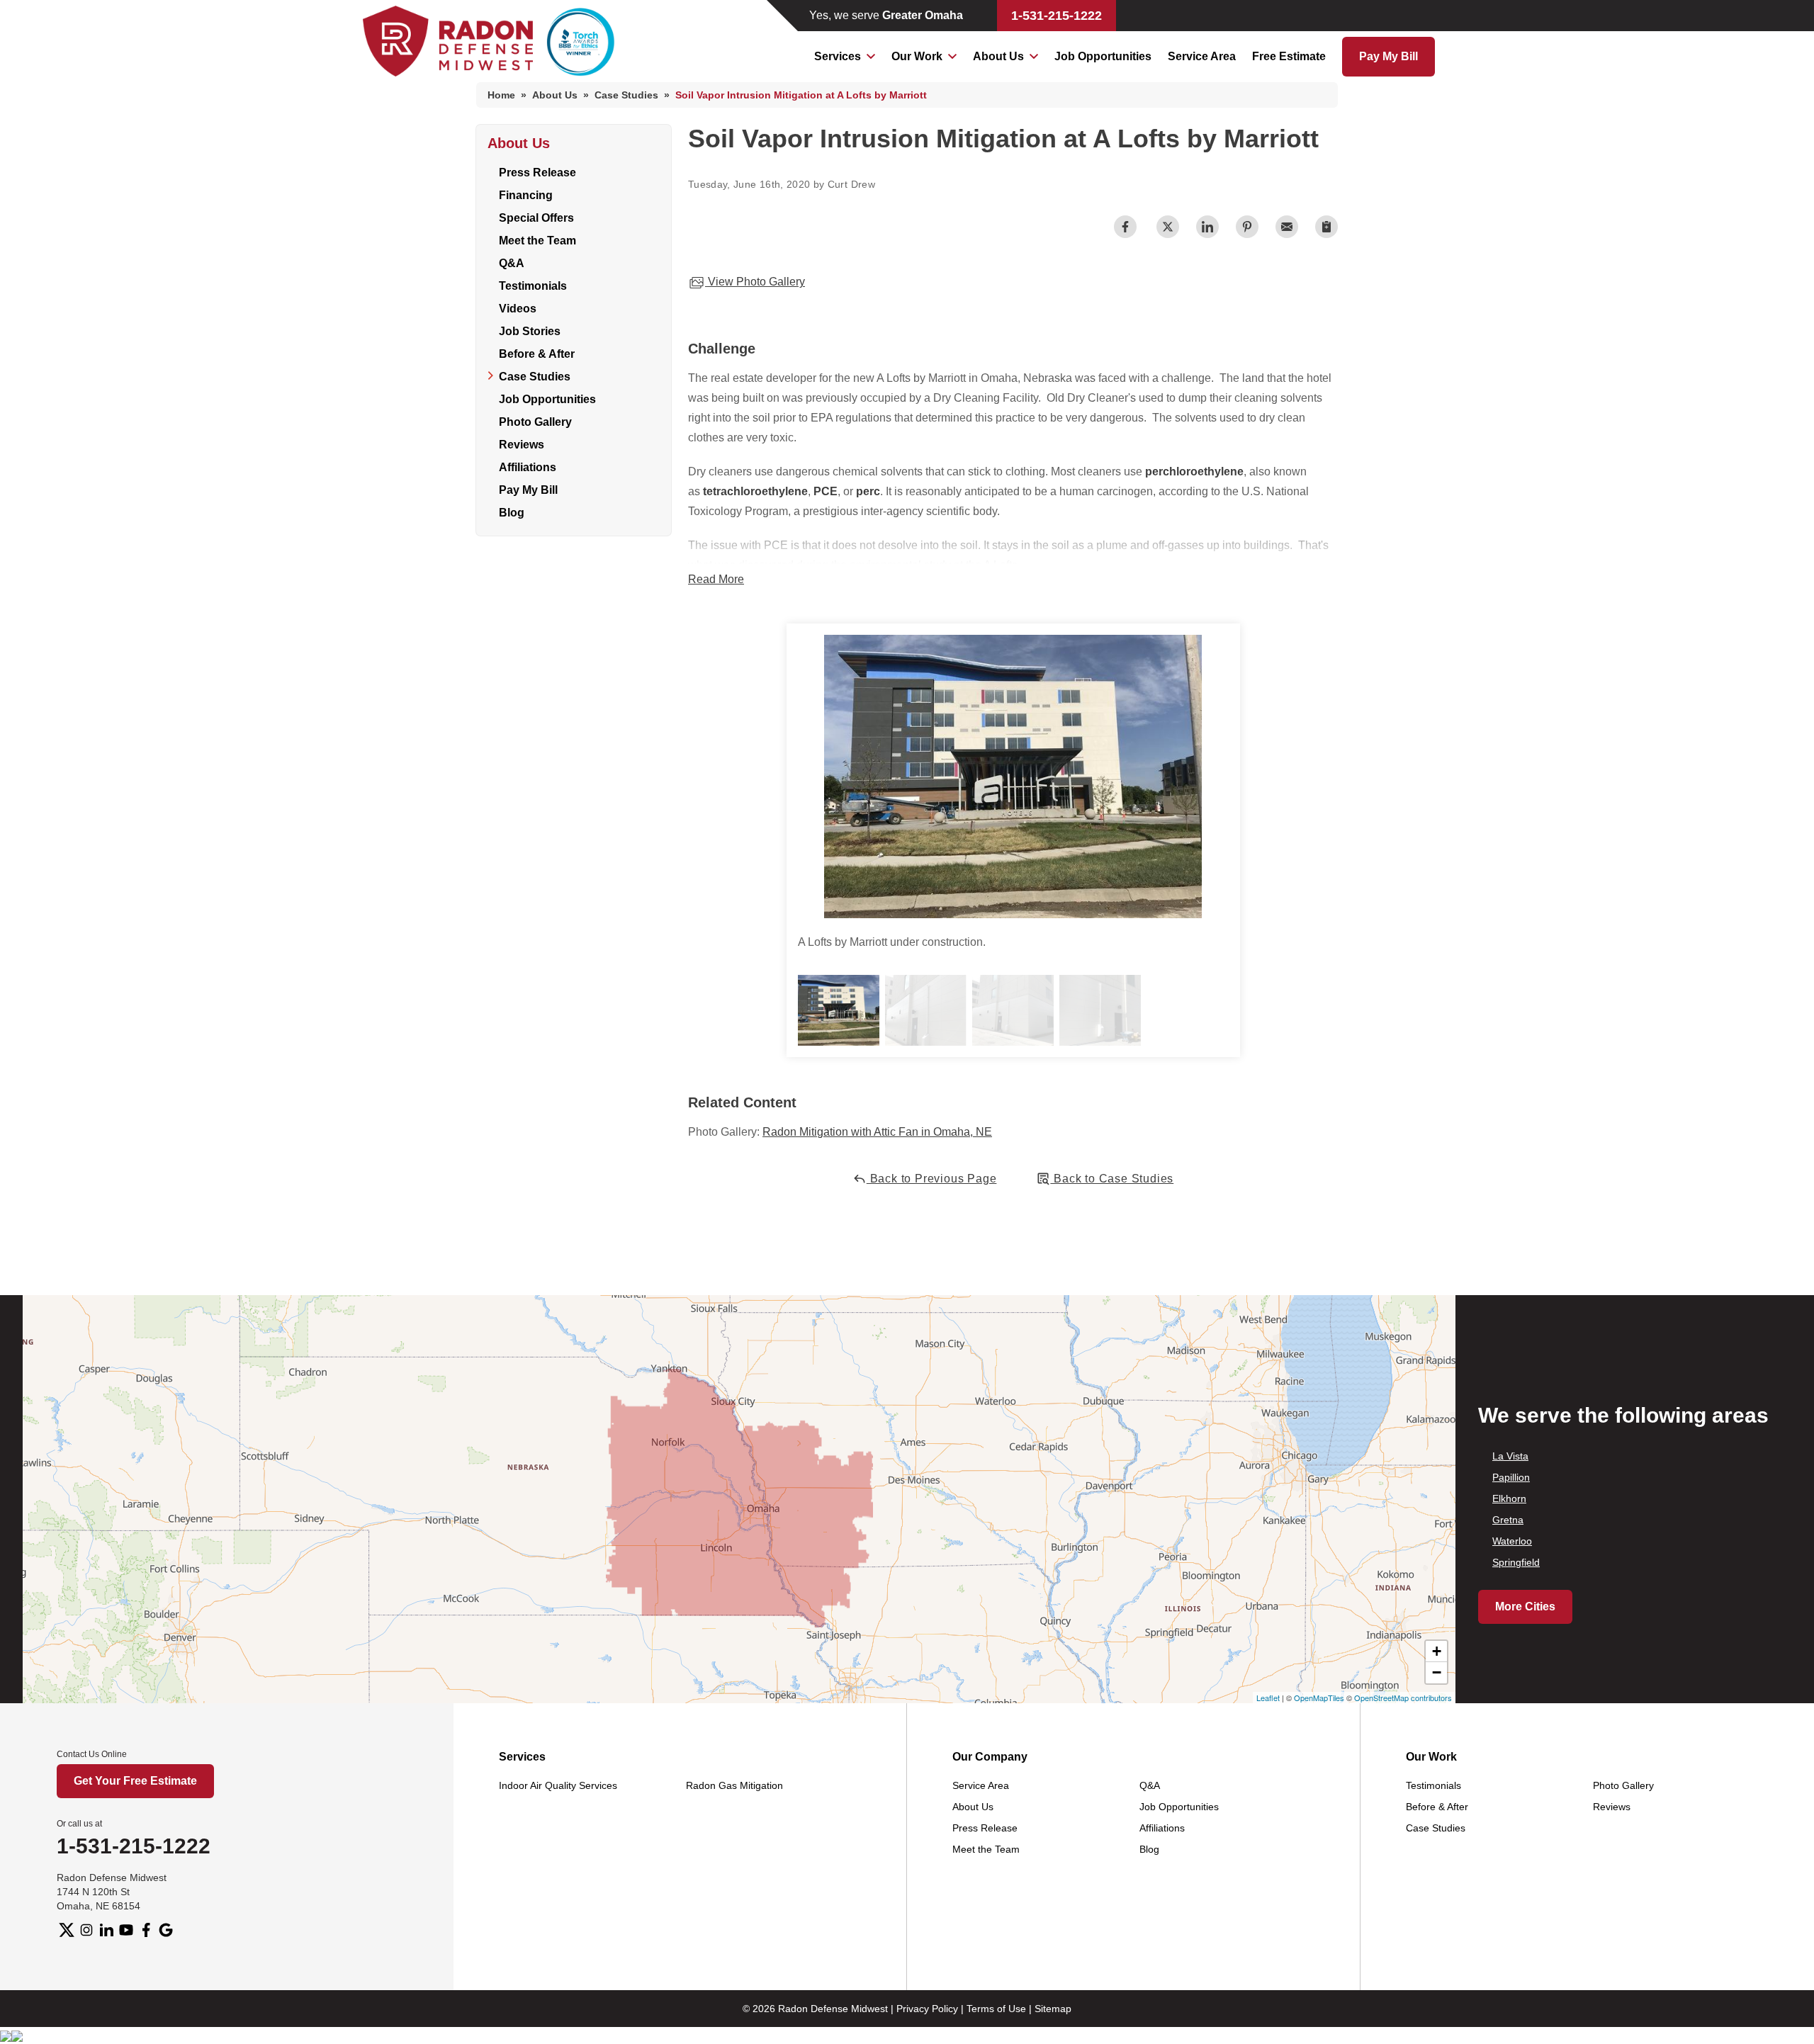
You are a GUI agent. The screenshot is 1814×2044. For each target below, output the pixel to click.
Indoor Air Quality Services (558, 1785)
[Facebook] (146, 1930)
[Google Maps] (166, 1930)
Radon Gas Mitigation (734, 1785)
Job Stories (530, 331)
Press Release (537, 173)
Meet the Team (537, 241)
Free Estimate (1289, 56)
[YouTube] (126, 1930)
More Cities (1525, 1607)
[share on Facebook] (1125, 227)
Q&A (512, 263)
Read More (716, 579)
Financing (526, 195)
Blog (512, 513)
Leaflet (1268, 1698)
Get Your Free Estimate (135, 1781)
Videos (518, 309)
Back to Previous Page (932, 1179)
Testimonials (533, 286)
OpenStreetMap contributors (1403, 1698)
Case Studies (535, 377)
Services (838, 56)
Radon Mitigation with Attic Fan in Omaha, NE (877, 1132)
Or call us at (79, 1824)
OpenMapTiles (1319, 1698)
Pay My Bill (1388, 56)
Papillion (1511, 1477)
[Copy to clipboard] (1326, 227)
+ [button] (1437, 1651)
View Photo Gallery (755, 282)
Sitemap (1053, 2009)
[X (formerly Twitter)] (67, 1930)
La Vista (1510, 1456)
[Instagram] (86, 1930)
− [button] (1437, 1672)
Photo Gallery (535, 422)
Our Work (917, 56)
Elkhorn (1509, 1498)
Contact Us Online (92, 1754)
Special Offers (536, 218)
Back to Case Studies (1112, 1179)
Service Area (1202, 56)
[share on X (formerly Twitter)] (1168, 227)
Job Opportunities (1103, 56)
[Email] (1287, 227)
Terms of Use (996, 2009)
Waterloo (1512, 1541)
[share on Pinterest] (1247, 227)
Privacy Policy (927, 2009)
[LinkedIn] (106, 1930)
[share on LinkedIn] (1207, 227)
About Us (998, 56)
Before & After (537, 354)
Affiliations (528, 467)
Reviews (522, 445)
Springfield (1516, 1562)
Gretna (1508, 1520)
